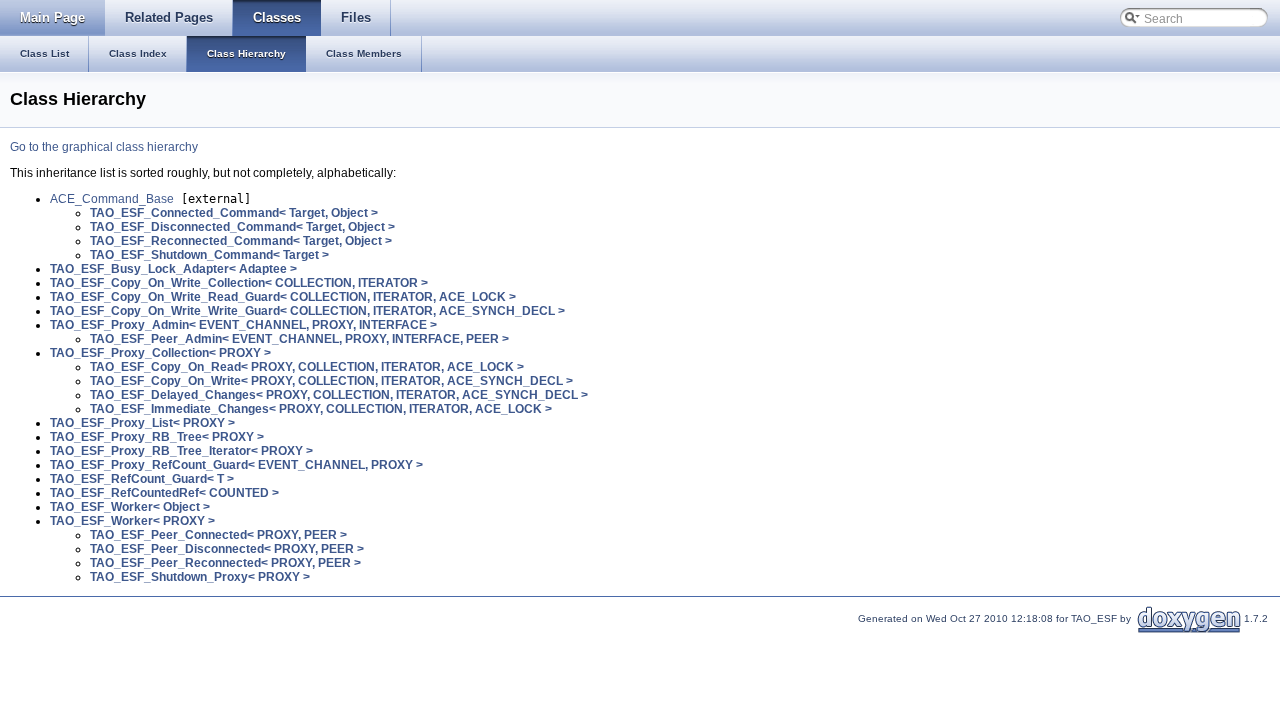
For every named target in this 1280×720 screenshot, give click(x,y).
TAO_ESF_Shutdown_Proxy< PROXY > (200, 577)
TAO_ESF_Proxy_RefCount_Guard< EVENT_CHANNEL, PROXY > (236, 465)
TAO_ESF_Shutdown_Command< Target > (209, 255)
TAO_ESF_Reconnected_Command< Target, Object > (241, 241)
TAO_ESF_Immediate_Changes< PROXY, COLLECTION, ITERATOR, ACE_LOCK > (321, 409)
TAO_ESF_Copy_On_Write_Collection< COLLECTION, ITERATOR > (239, 283)
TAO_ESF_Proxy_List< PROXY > (142, 423)
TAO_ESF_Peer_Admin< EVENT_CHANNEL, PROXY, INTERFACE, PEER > (299, 339)
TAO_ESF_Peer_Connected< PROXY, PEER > (218, 535)
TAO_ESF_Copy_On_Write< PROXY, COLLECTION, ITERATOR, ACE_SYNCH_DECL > (331, 381)
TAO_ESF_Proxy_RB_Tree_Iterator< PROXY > (181, 451)
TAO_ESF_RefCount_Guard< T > (142, 479)
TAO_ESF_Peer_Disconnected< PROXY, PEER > (227, 549)
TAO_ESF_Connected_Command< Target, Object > (234, 213)
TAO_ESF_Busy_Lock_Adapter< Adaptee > (173, 269)
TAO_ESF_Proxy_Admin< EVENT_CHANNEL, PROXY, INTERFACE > (243, 325)
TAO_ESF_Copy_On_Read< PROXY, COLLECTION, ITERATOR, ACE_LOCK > (307, 367)
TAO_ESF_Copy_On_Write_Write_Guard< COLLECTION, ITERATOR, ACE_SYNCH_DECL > (307, 311)
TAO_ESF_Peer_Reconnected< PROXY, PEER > (225, 563)
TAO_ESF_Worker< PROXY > (132, 521)
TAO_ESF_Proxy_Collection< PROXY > (160, 353)
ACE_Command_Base (112, 199)
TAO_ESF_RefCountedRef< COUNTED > (164, 493)
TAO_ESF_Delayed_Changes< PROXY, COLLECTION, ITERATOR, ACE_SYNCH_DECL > (339, 395)
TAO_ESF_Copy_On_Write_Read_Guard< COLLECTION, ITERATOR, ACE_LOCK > (283, 297)
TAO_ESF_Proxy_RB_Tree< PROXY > (157, 437)
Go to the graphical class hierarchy (104, 147)
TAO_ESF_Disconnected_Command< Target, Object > (242, 227)
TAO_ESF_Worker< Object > (130, 507)
